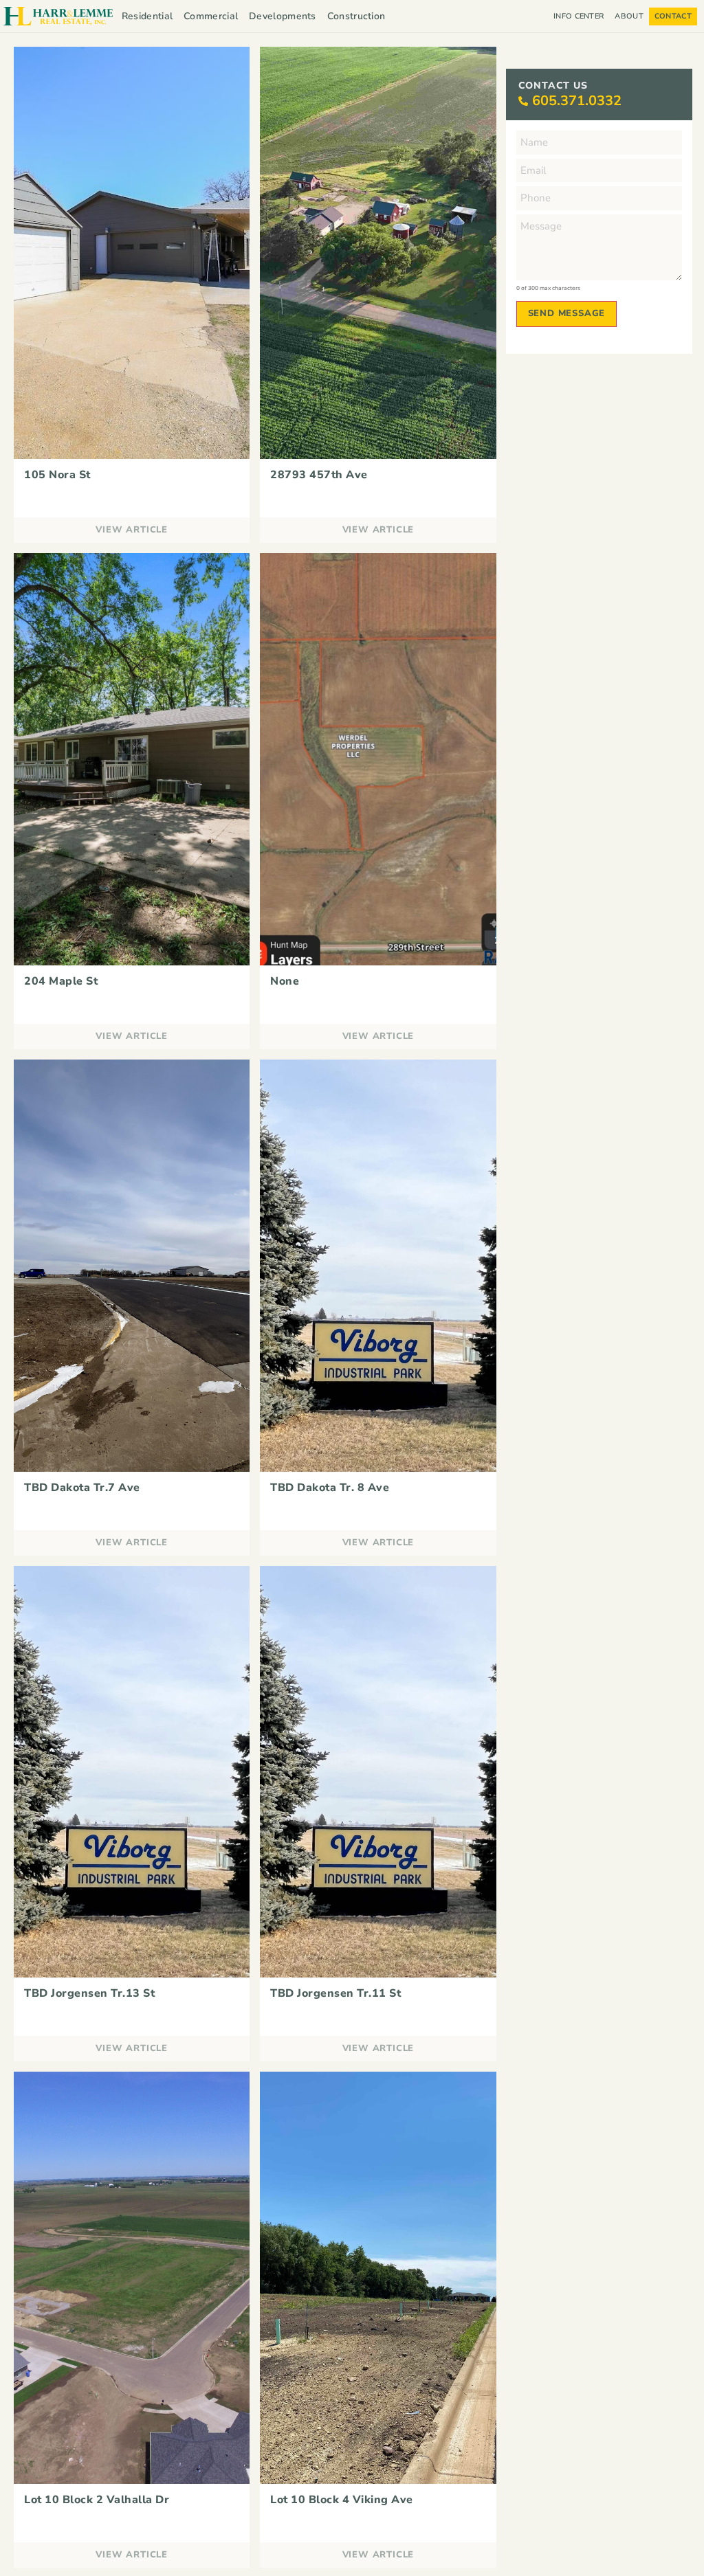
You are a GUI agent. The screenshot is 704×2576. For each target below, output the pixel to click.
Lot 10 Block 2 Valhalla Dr (97, 2500)
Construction (356, 16)
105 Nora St (57, 475)
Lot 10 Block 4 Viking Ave (342, 2500)
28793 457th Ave (319, 475)
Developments (283, 16)
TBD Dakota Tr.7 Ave (82, 1488)
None (285, 981)
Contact (673, 16)
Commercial (211, 16)
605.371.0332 (577, 101)
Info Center (579, 16)
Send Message (567, 313)
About (629, 16)
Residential (147, 16)
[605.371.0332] (523, 101)
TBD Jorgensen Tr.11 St (335, 1993)
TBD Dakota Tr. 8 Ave (330, 1488)
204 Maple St (61, 981)
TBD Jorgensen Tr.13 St (89, 1993)
